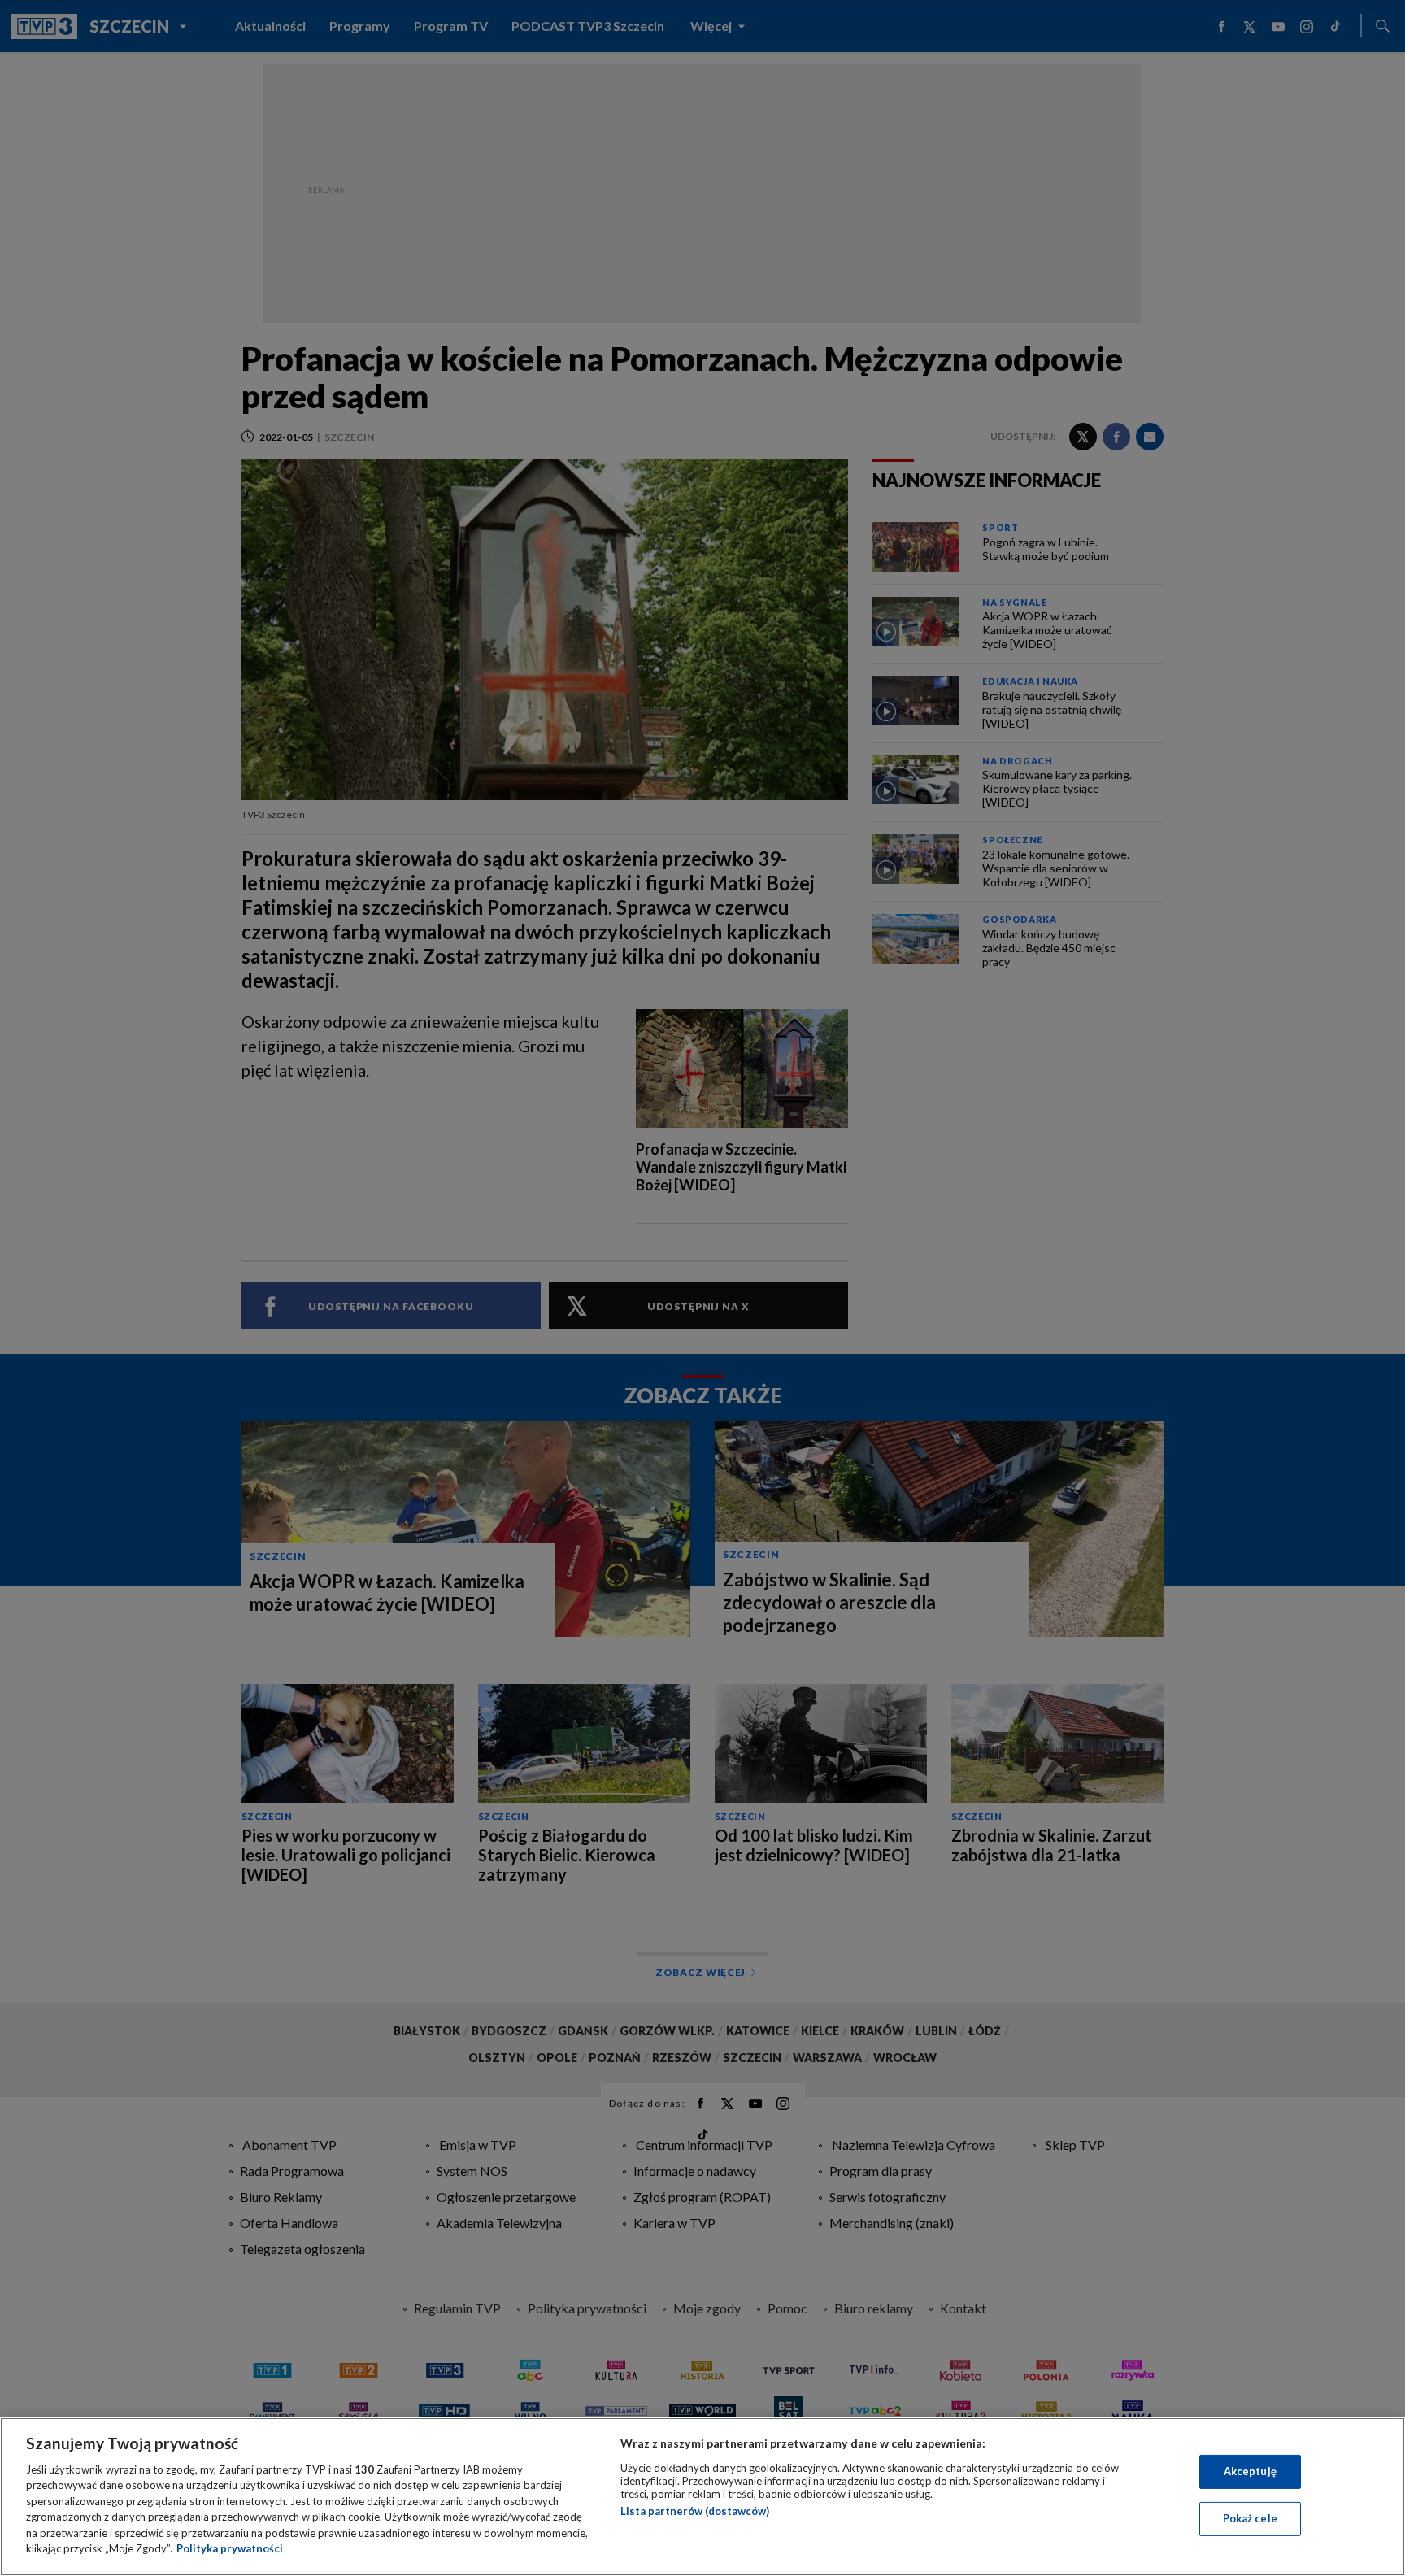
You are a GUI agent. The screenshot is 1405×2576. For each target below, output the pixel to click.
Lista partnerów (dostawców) (695, 2511)
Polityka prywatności (230, 2548)
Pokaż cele (1250, 2518)
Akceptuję (1250, 2471)
